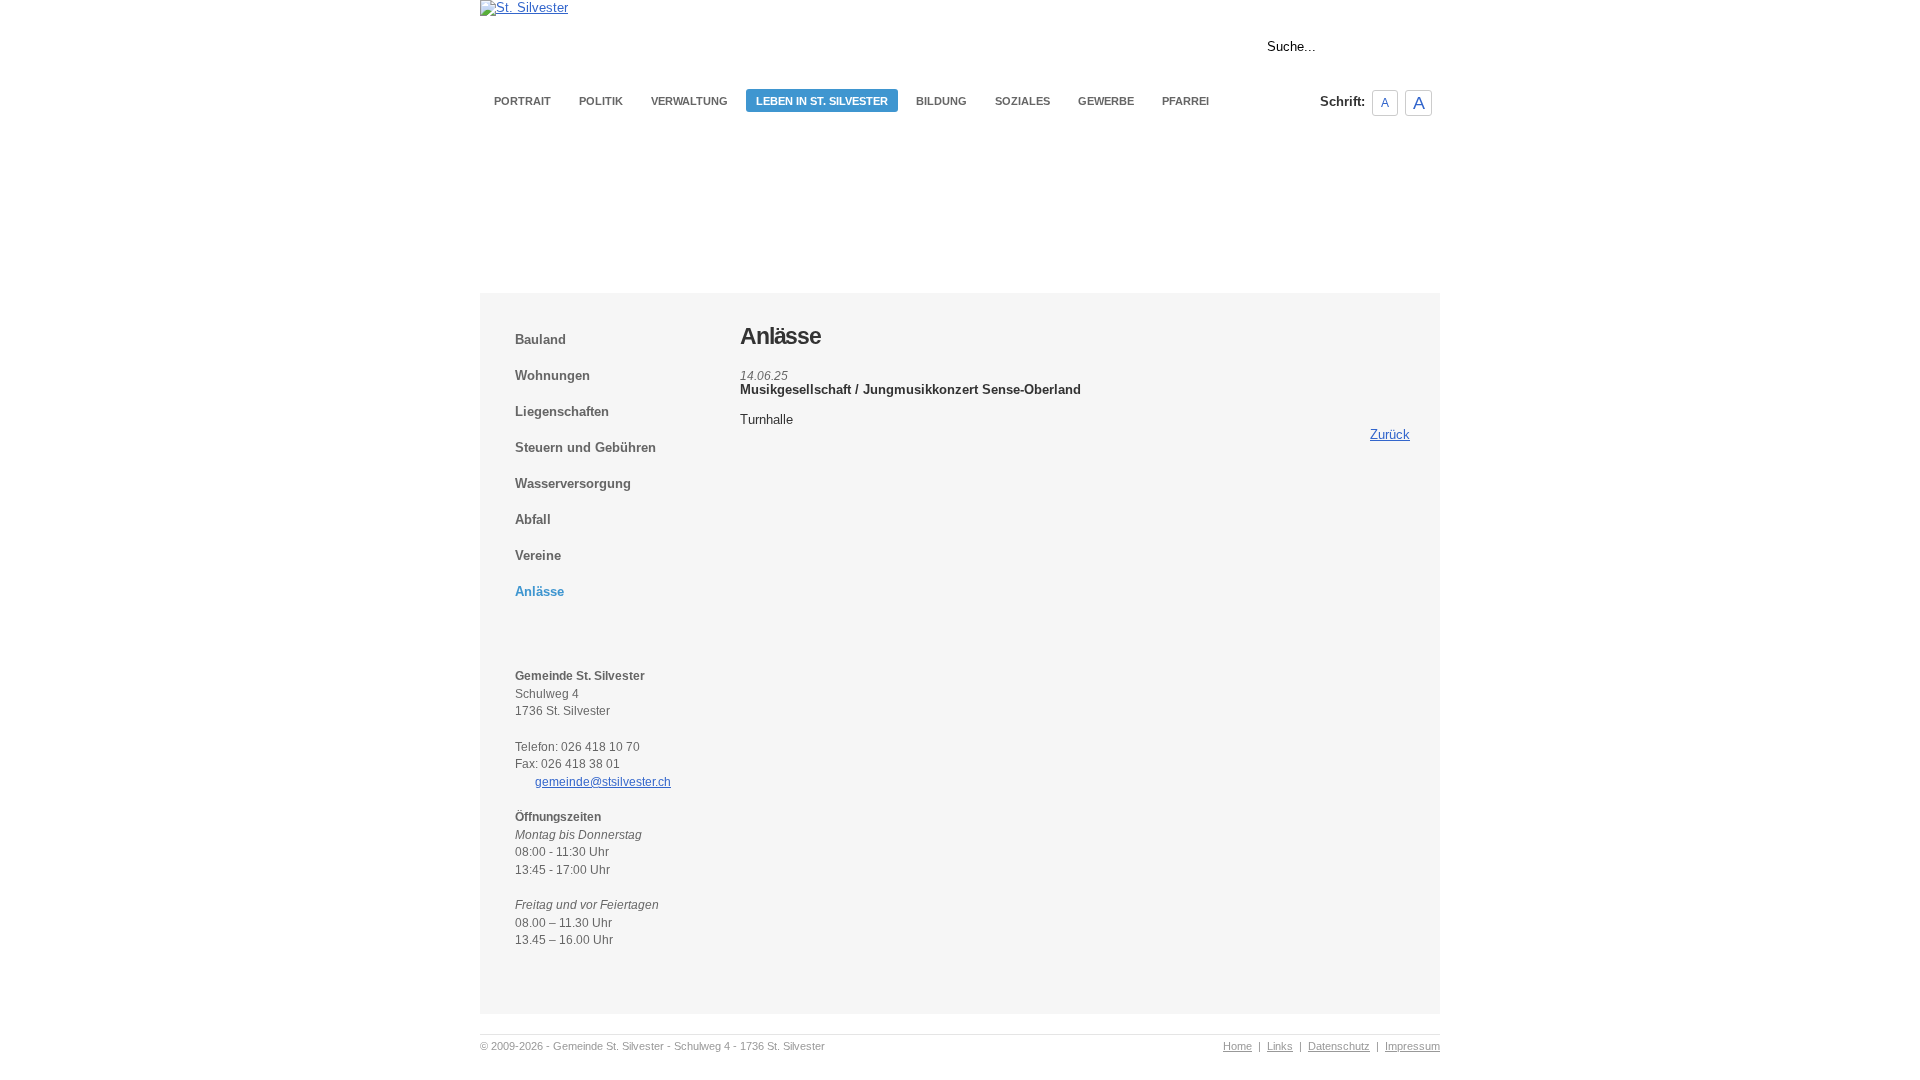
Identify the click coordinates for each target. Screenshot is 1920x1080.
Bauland (540, 339)
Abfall (533, 519)
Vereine (538, 555)
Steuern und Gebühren (585, 447)
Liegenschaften (562, 411)
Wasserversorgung (573, 483)
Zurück (1390, 434)
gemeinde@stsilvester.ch (603, 782)
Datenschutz (1339, 1046)
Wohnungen (552, 375)
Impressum (1412, 1046)
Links (1427, 8)
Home (1380, 8)
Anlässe (539, 591)
